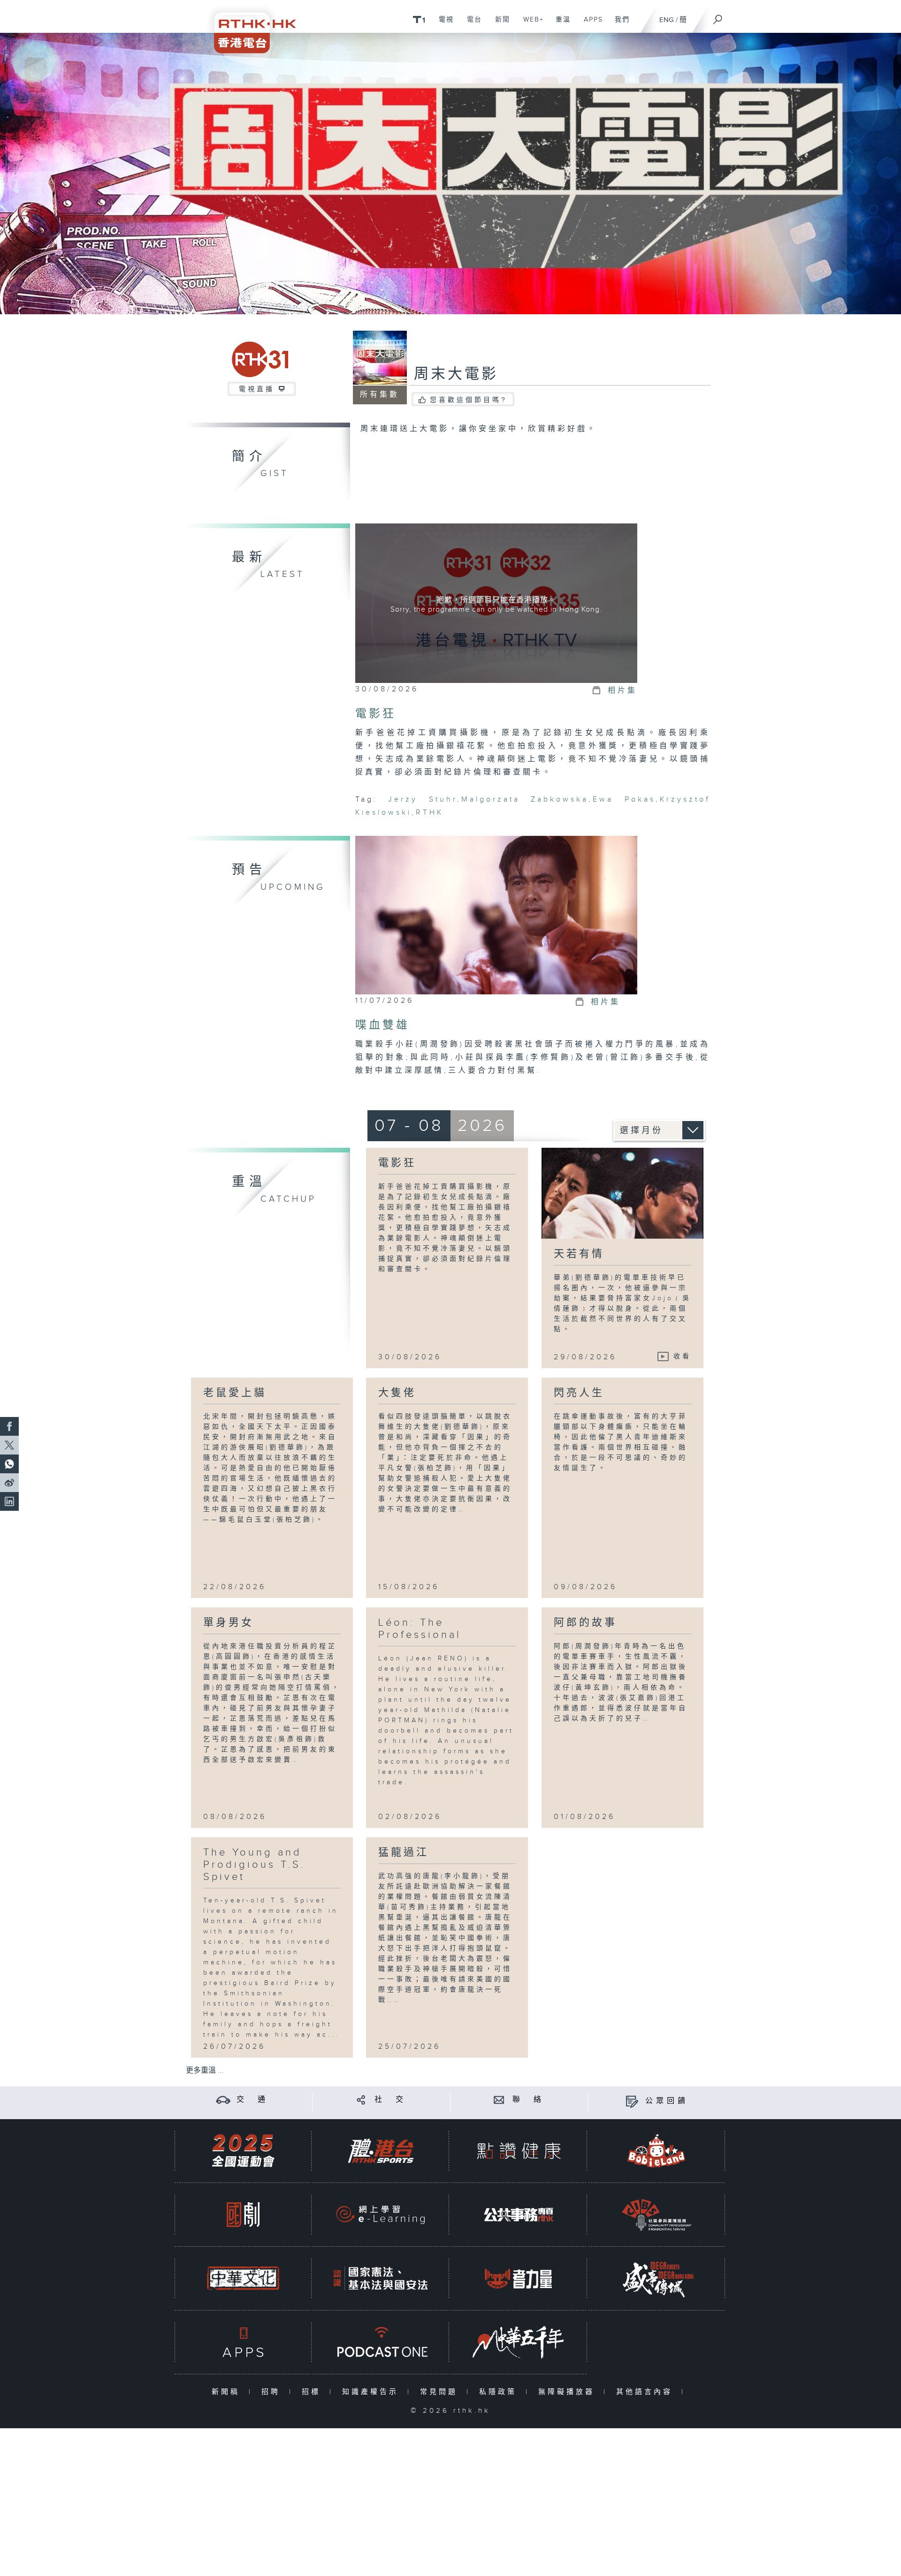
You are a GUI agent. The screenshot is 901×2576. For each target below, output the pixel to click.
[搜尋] (718, 16)
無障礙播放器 (569, 2392)
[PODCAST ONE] (381, 2342)
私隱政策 (500, 2392)
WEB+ (530, 24)
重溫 (560, 24)
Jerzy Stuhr (422, 799)
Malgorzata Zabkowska (525, 799)
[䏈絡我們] (499, 2100)
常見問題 (441, 2392)
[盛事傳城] (657, 2278)
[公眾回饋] (632, 2101)
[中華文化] (243, 2278)
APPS (590, 24)
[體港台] (381, 2151)
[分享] (361, 2100)
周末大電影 (456, 374)
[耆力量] (519, 2278)
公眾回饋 (667, 2101)
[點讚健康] (519, 2151)
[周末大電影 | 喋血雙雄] (496, 915)
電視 (443, 24)
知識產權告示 (372, 2392)
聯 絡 (528, 2100)
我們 (619, 24)
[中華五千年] (519, 2342)
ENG (667, 20)
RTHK (430, 813)
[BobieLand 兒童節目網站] (657, 2151)
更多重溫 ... (205, 2071)
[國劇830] (243, 2215)
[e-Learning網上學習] (381, 2215)
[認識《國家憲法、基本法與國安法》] (381, 2278)
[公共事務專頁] (519, 2215)
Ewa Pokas (624, 799)
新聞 (499, 24)
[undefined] (419, 19)
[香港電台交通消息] (223, 2100)
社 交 (390, 2100)
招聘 (273, 2392)
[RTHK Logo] (249, 27)
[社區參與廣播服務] (657, 2215)
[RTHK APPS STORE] (243, 2342)
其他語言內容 (646, 2392)
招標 (313, 2392)
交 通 (252, 2100)
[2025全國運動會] (243, 2151)
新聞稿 (228, 2392)
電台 (471, 24)
